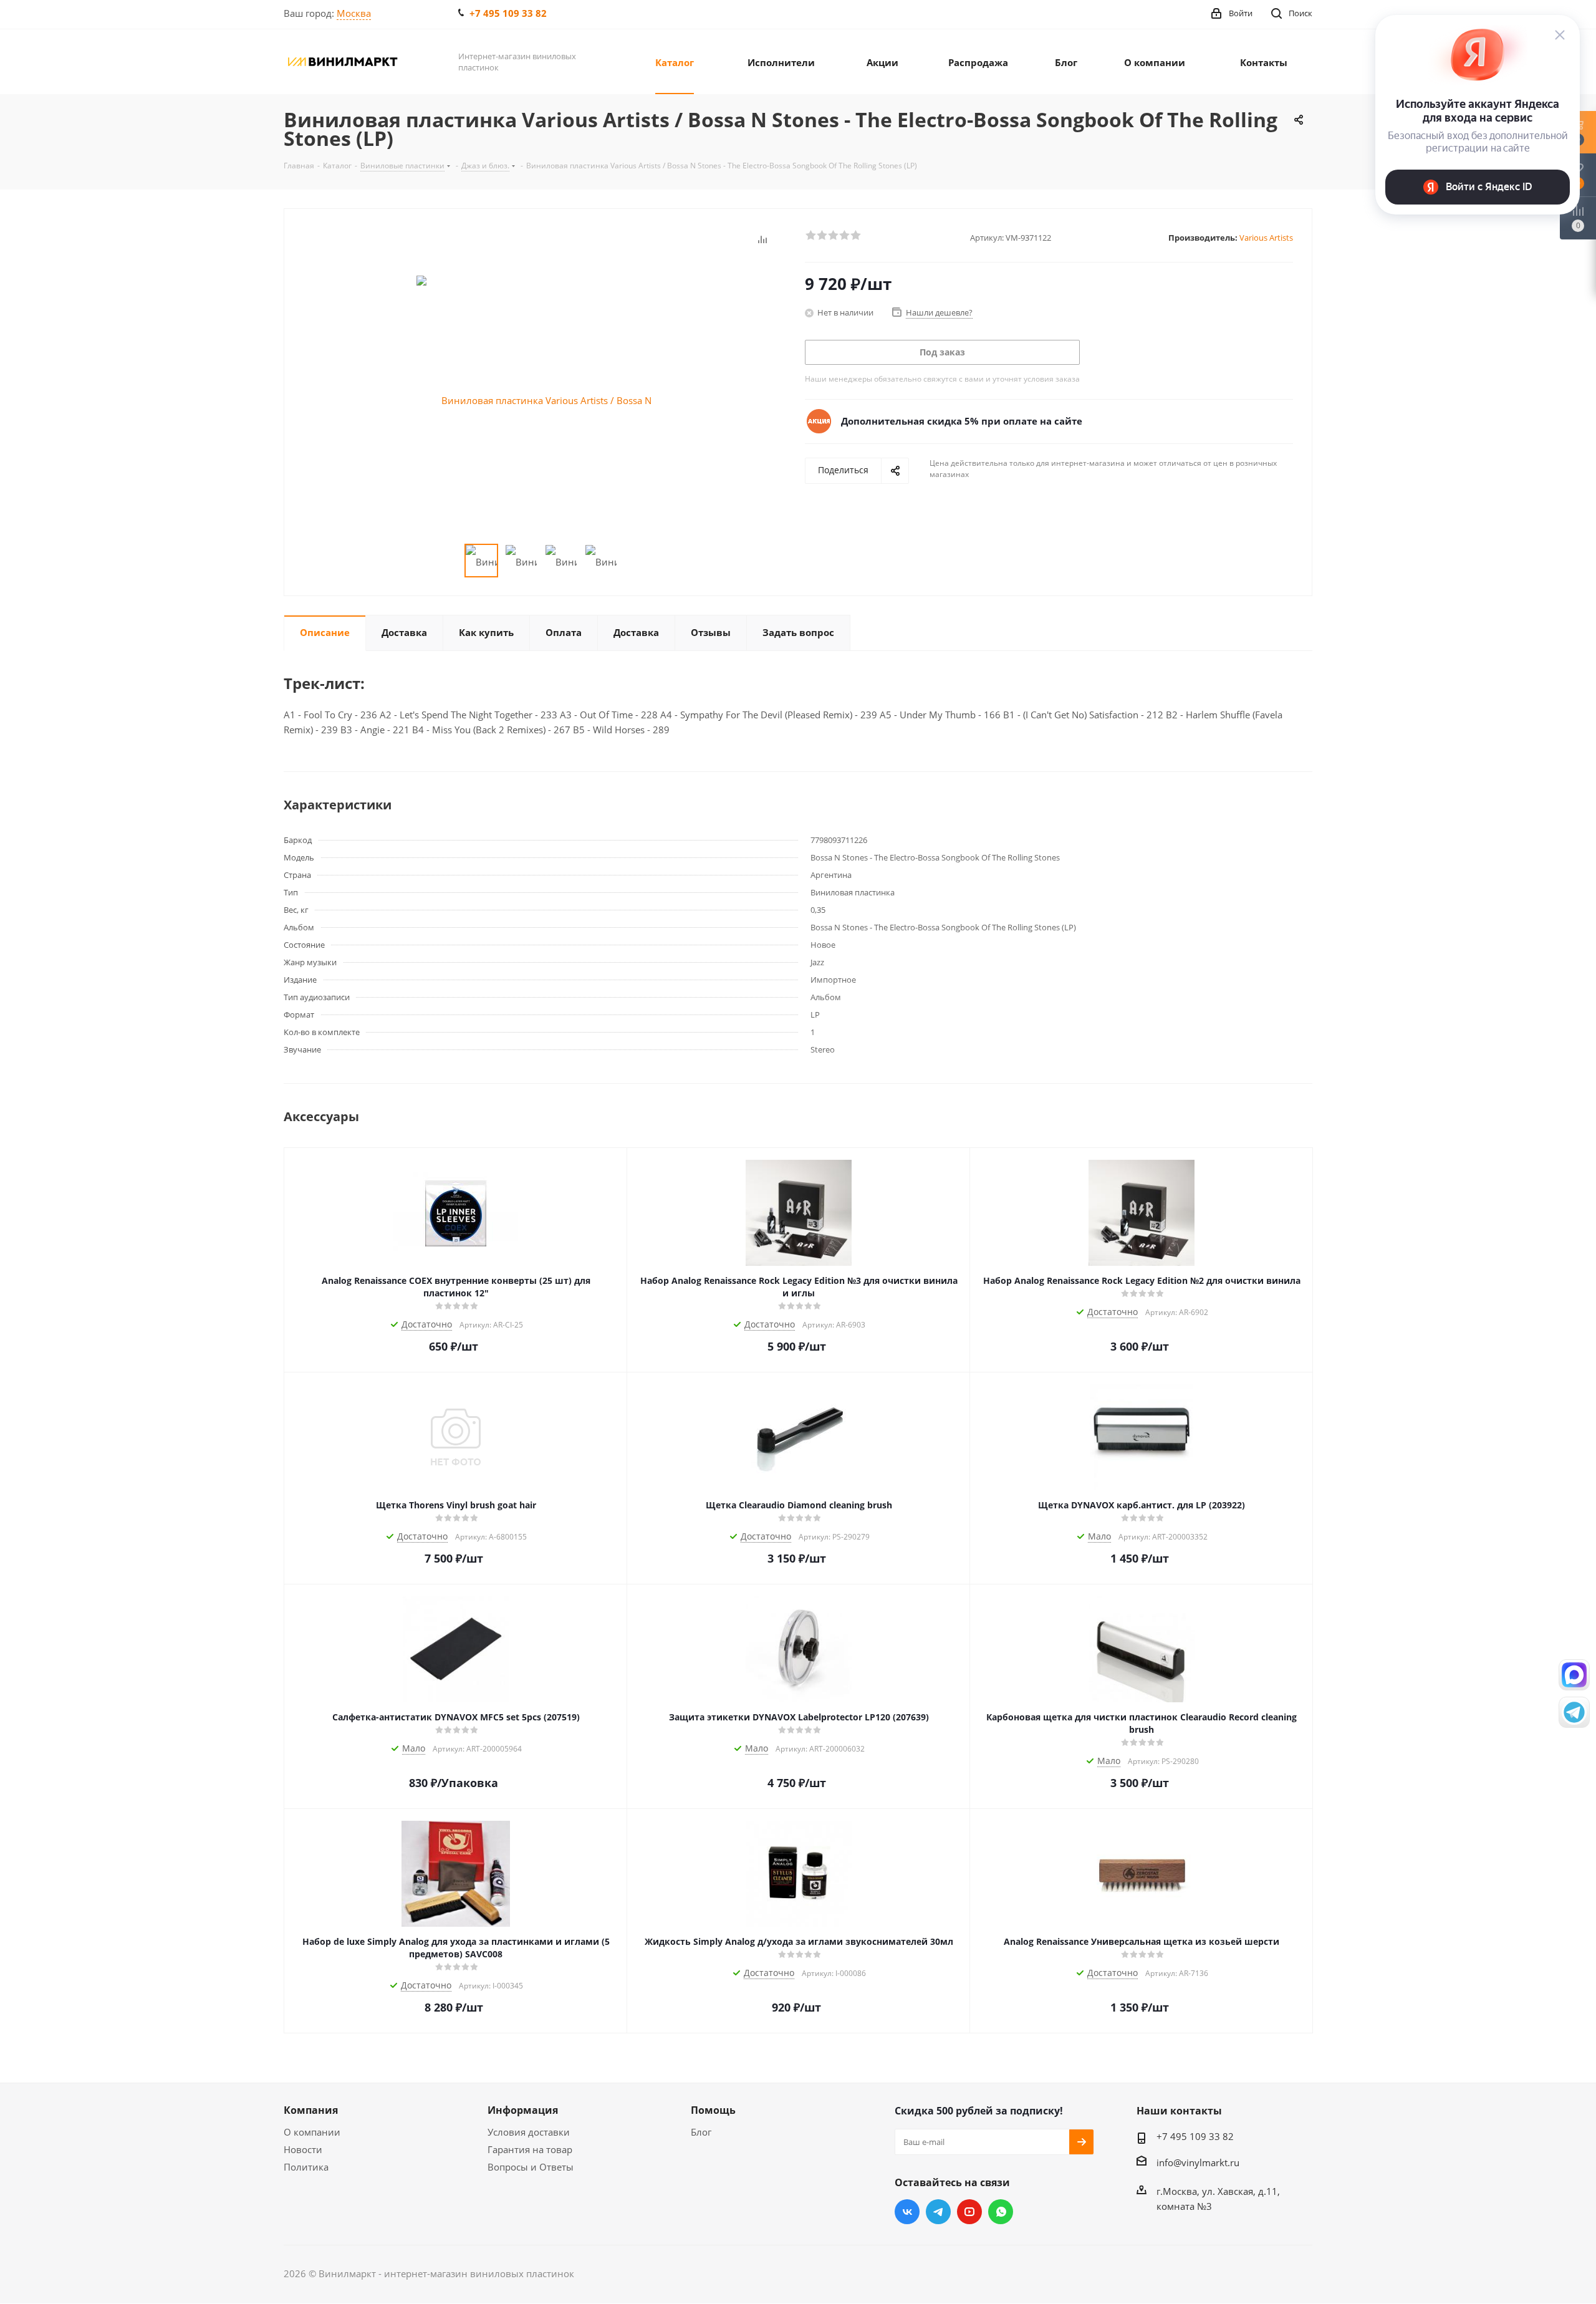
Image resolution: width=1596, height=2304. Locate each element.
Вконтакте (907, 2212)
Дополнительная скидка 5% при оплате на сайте (962, 421)
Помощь (713, 2110)
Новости (303, 2149)
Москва (354, 13)
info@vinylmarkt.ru (1198, 2162)
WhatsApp (1001, 2212)
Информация (523, 2110)
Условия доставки (529, 2132)
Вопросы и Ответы (531, 2167)
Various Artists (1266, 238)
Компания (311, 2110)
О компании (312, 2132)
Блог (701, 2132)
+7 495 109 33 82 (508, 13)
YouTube (969, 2212)
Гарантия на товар (530, 2149)
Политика (306, 2167)
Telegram (938, 2212)
